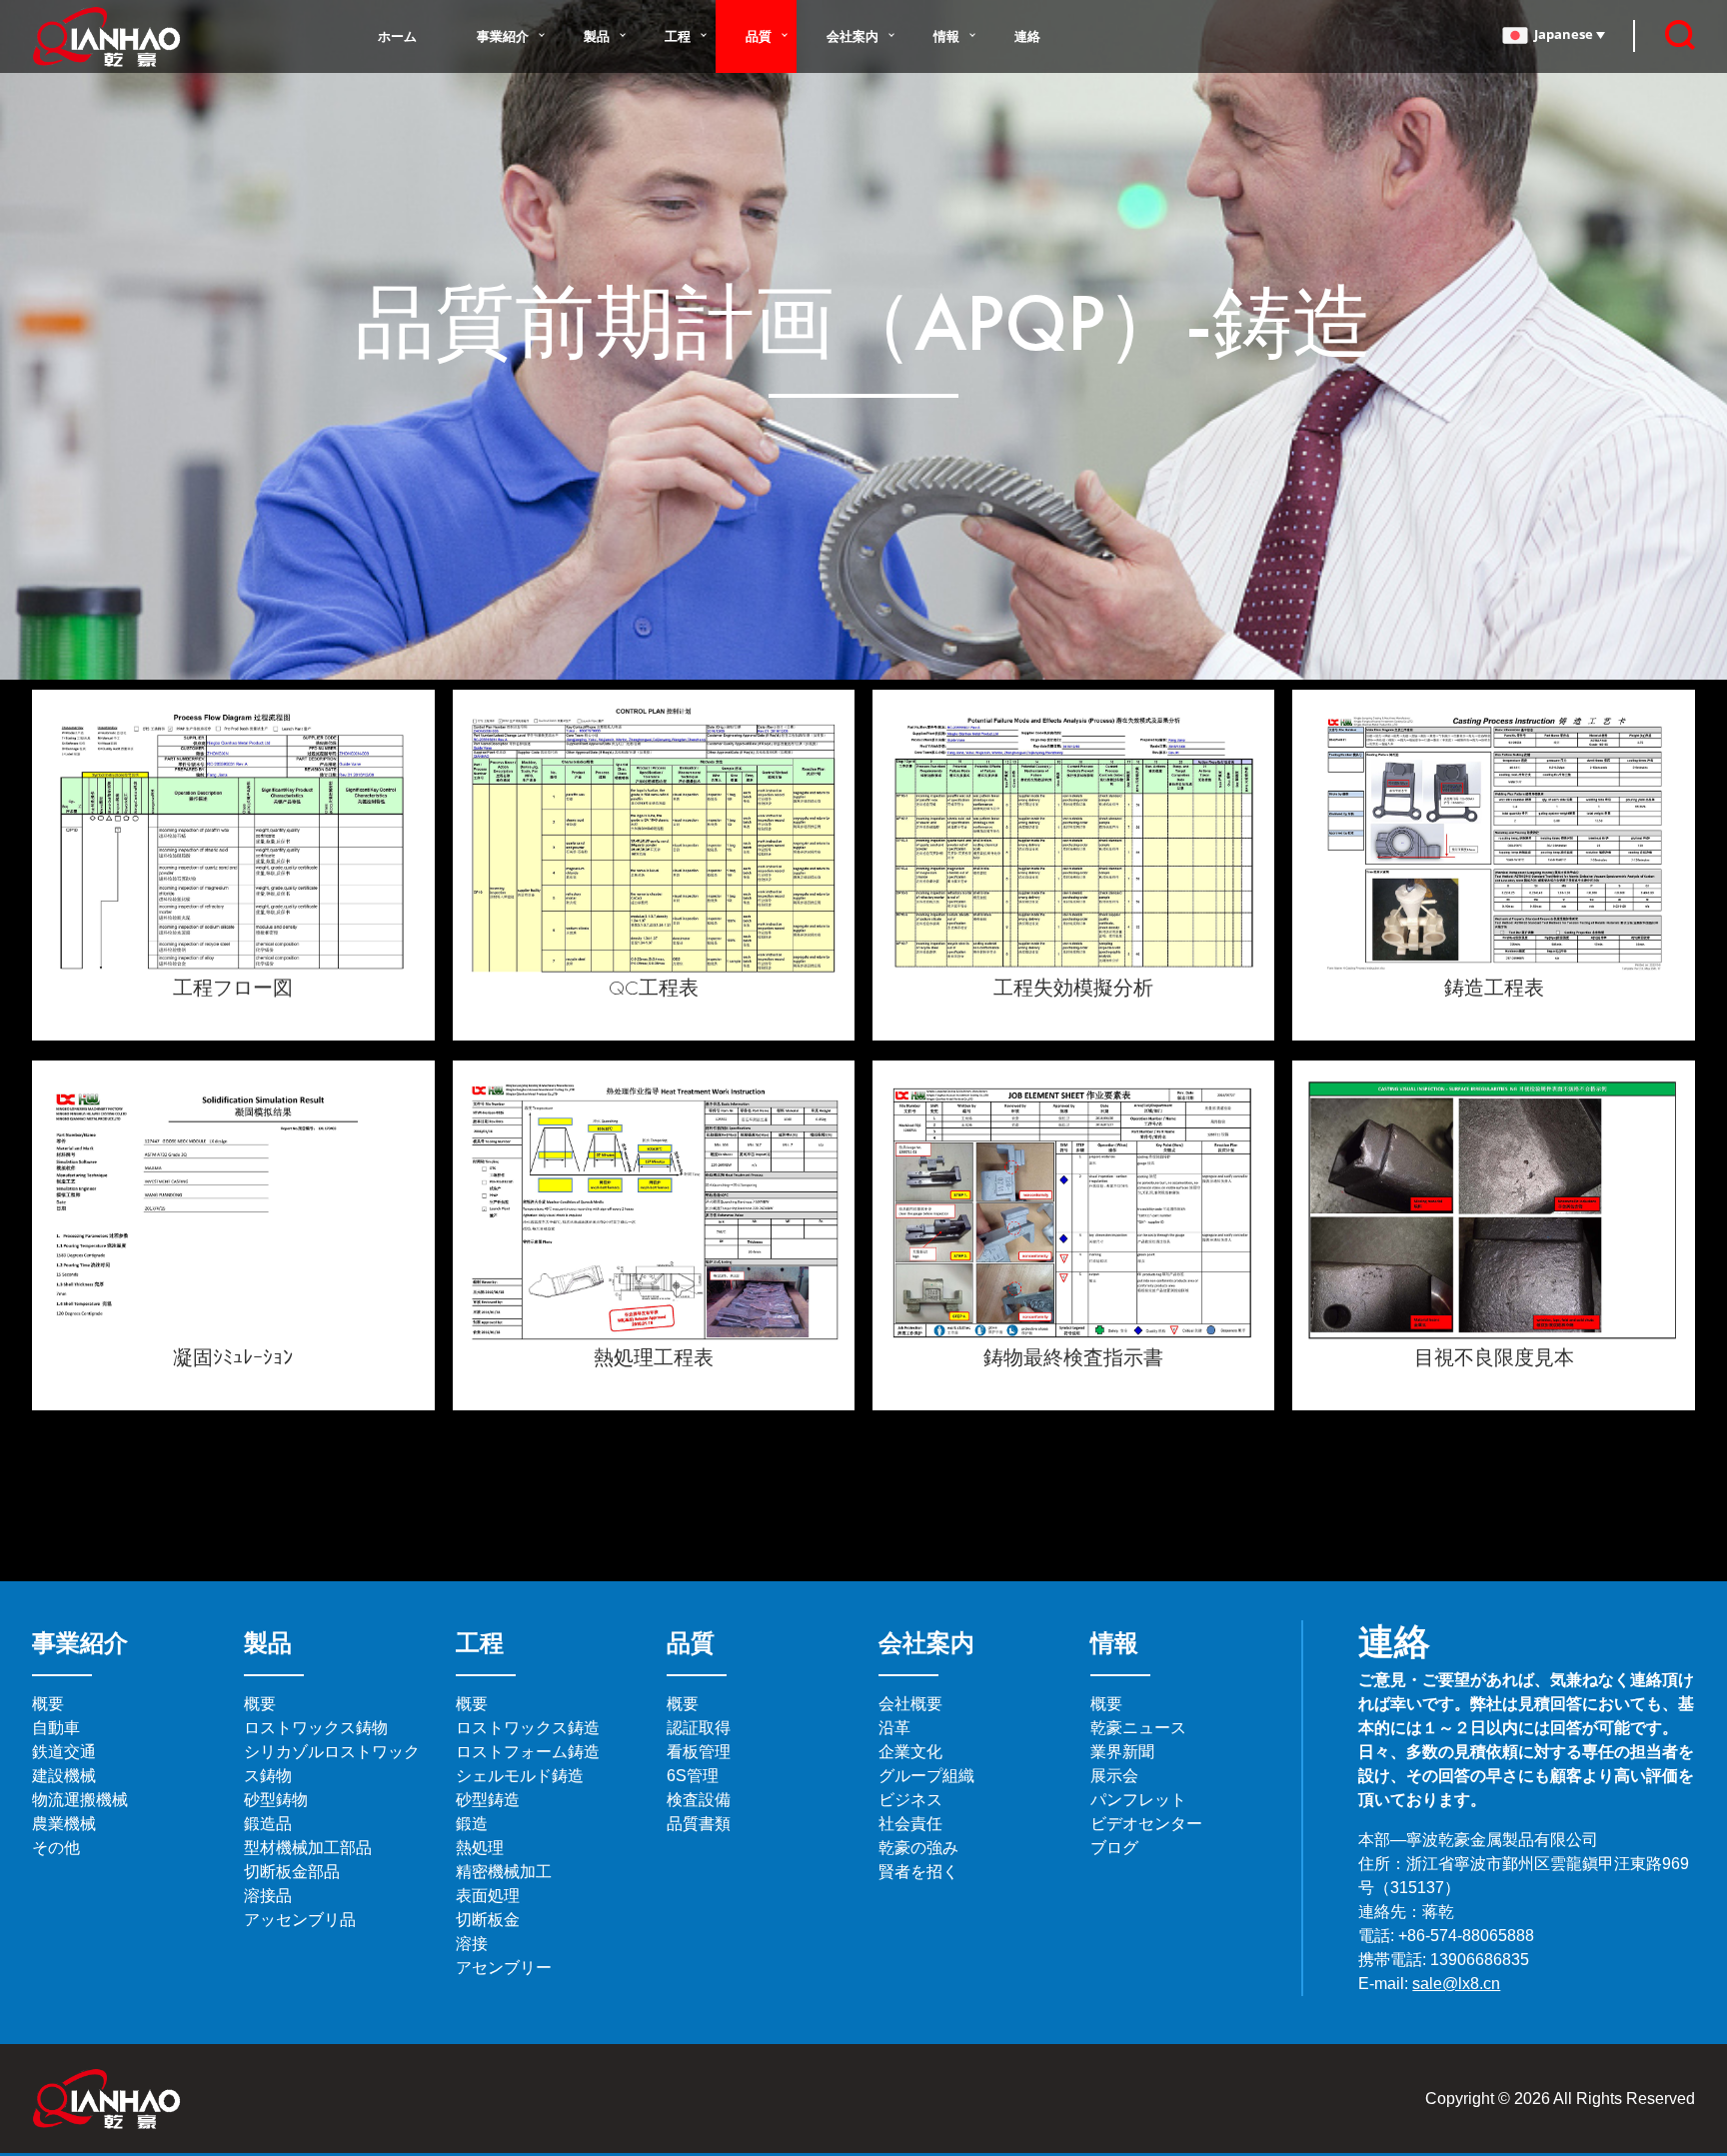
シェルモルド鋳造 (520, 1776)
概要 (48, 1704)
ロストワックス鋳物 (316, 1728)
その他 (56, 1848)
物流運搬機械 (80, 1800)
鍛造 (472, 1824)
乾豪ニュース (1138, 1728)
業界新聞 (1122, 1752)
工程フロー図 (233, 988)
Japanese (1565, 34)
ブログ (1114, 1848)
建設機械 (64, 1776)
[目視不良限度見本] (1493, 1206)
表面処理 (488, 1896)
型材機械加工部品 (308, 1848)
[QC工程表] (654, 836)
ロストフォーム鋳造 (528, 1752)
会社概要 (910, 1704)
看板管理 (699, 1752)
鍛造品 (268, 1824)
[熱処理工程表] (654, 1206)
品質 (759, 36)
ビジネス (910, 1800)
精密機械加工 (504, 1872)
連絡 (1027, 36)
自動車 (56, 1728)
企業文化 (910, 1752)
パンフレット (1138, 1800)
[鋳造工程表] (1493, 836)
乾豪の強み (918, 1848)
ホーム (397, 36)
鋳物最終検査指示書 (1073, 1357)
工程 (678, 36)
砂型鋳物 (276, 1800)
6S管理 (693, 1776)
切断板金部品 (292, 1872)
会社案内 (853, 36)
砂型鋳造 (488, 1800)
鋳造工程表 (1494, 988)
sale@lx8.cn (1456, 1984)
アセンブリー (504, 1968)
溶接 (472, 1944)
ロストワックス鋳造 (528, 1728)
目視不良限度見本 (1494, 1357)
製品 (597, 36)
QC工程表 (654, 988)
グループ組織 (926, 1776)
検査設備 (699, 1800)
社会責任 (910, 1824)
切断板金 (488, 1920)
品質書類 (699, 1824)
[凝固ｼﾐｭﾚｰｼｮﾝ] (233, 1206)
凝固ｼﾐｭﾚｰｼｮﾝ (233, 1357)
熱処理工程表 (654, 1357)
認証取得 (699, 1728)
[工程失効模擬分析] (1073, 836)
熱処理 (480, 1848)
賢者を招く (918, 1872)
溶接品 (268, 1896)
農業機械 (64, 1824)
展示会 (1114, 1776)
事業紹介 (503, 36)
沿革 (894, 1728)
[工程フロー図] (233, 836)
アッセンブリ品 (300, 1920)
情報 (946, 36)
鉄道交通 (64, 1752)
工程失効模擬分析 (1073, 988)
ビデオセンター (1146, 1824)
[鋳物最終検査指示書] (1073, 1206)
